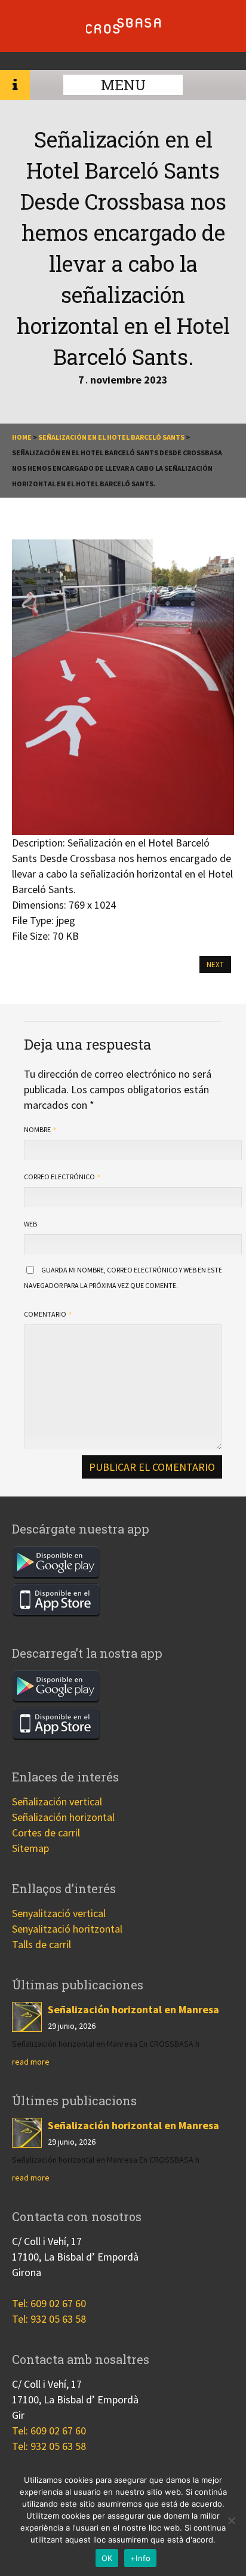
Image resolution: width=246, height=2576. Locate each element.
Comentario (46, 1314)
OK (107, 2558)
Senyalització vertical (59, 1913)
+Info (140, 2558)
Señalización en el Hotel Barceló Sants (111, 437)
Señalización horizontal (63, 1817)
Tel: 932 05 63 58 (49, 2319)
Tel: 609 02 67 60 (49, 2303)
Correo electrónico (60, 1177)
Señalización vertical (57, 1801)
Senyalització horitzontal (67, 1929)
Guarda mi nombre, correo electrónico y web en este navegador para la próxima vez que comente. (123, 1278)
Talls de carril (41, 1944)
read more (31, 2062)
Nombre (38, 1129)
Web (30, 1224)
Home (22, 437)
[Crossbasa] (123, 30)
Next (215, 965)
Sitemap (30, 1848)
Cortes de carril (46, 1833)
